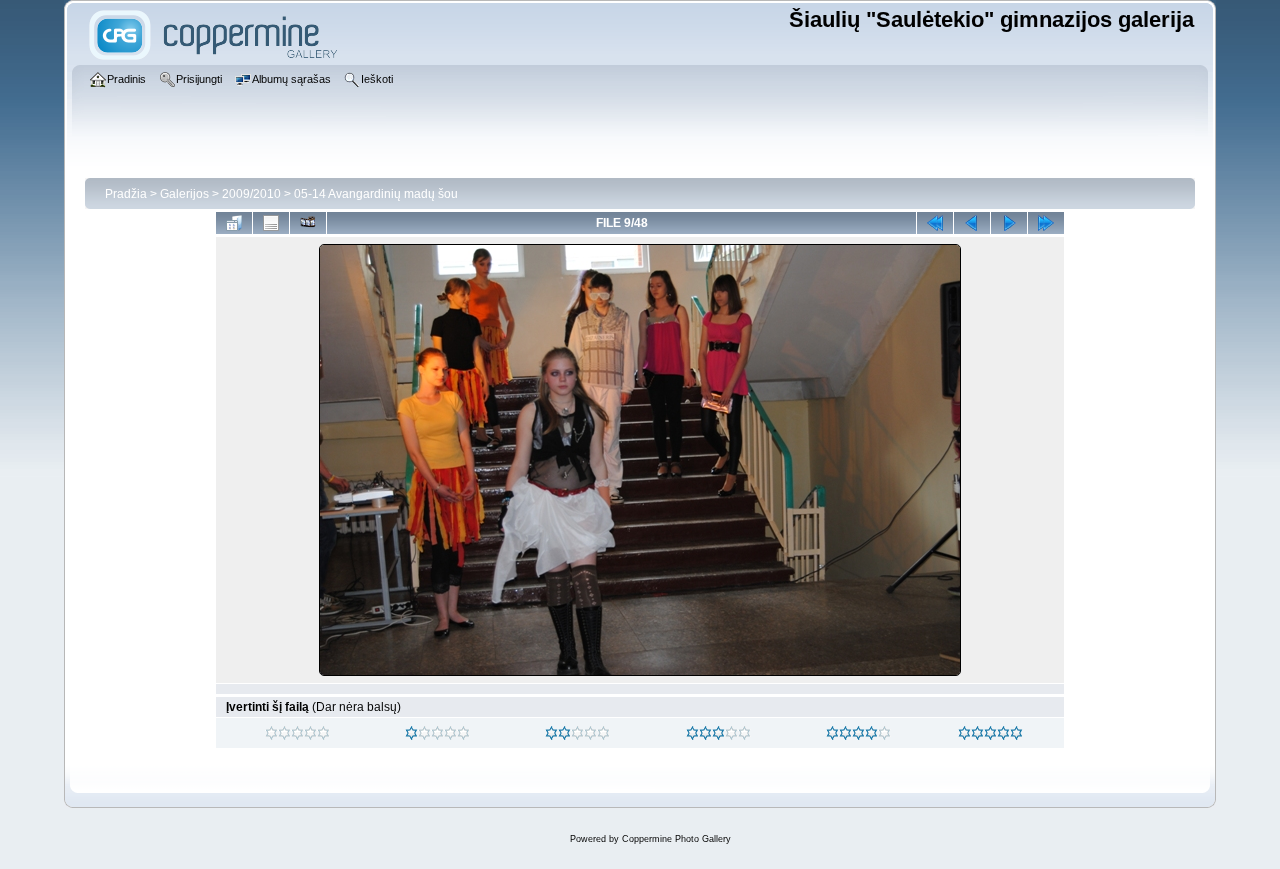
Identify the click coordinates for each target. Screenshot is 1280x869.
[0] (271, 733)
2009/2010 (251, 194)
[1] (411, 733)
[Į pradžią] (935, 223)
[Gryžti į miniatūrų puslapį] (234, 223)
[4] (832, 733)
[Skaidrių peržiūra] (308, 223)
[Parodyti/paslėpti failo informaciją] (271, 223)
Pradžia (126, 194)
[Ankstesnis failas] (972, 223)
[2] (551, 733)
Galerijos (184, 194)
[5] (964, 733)
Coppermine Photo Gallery (676, 839)
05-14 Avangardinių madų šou (376, 194)
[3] (692, 733)
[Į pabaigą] (1046, 223)
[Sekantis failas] (1009, 223)
